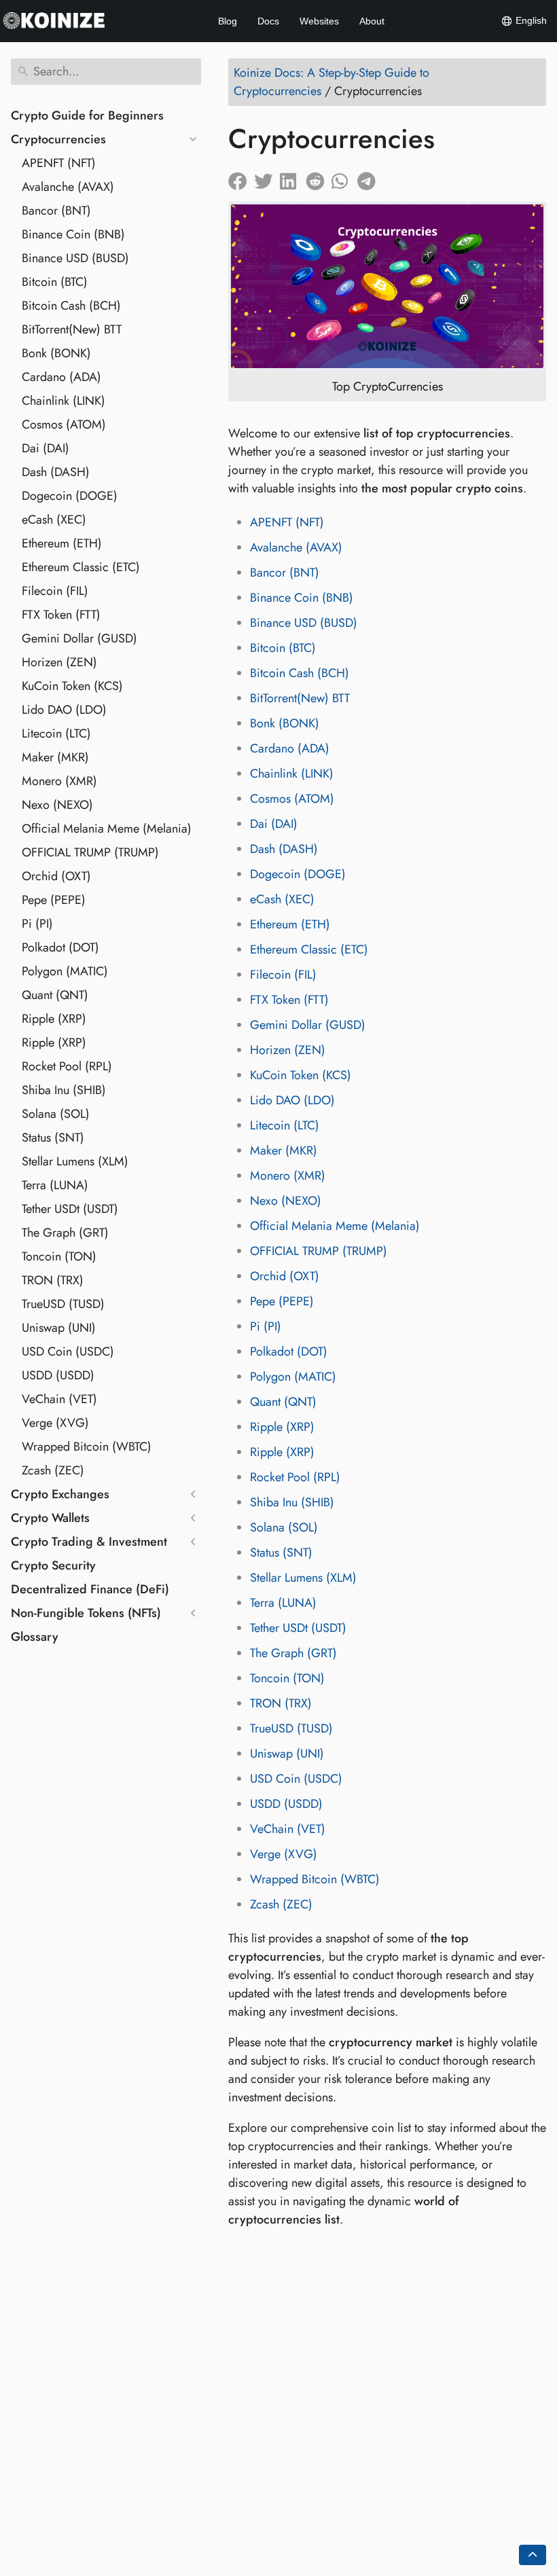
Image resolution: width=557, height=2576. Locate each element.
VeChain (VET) (59, 1399)
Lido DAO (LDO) (64, 710)
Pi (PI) (37, 924)
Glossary (35, 1637)
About (372, 21)
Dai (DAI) (46, 448)
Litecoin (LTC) (56, 733)
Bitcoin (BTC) (55, 282)
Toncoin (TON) (59, 1256)
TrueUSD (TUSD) (63, 1304)
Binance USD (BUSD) (75, 258)
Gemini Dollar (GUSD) (79, 638)
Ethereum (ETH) (62, 543)
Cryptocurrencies (58, 139)
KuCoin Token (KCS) (72, 686)
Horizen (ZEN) (59, 662)
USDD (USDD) (58, 1375)
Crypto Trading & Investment (89, 1542)
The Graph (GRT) (65, 1233)
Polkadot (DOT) (60, 947)
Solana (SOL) (56, 1114)
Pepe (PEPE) (54, 900)
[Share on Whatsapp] (344, 178)
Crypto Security (53, 1565)
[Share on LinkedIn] (293, 178)
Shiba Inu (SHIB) (64, 1090)
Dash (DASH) (56, 472)
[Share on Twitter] (267, 178)
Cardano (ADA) (61, 377)
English (530, 20)
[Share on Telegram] (370, 178)
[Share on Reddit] (319, 178)
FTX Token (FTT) (61, 615)
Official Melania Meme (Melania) (107, 829)
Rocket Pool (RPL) (67, 1066)
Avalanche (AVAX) (68, 187)
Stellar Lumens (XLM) (75, 1161)
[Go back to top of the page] (533, 2555)
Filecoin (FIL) (55, 591)
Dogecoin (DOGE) (70, 496)
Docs (268, 21)
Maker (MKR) (55, 757)
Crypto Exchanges (60, 1494)
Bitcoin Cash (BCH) (71, 306)
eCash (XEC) (54, 520)
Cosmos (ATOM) (64, 424)
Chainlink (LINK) (64, 401)
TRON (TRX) (53, 1280)
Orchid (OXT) (56, 876)
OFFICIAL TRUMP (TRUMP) (90, 852)
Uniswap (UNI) (59, 1328)
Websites (319, 21)
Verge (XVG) (55, 1423)
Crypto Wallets (50, 1518)
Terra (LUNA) (55, 1185)
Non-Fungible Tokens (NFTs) (86, 1613)
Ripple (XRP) (54, 1019)
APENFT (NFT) (59, 163)
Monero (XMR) (59, 781)
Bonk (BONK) (56, 353)
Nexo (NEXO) (57, 805)
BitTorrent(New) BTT (72, 329)
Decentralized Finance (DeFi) (90, 1589)
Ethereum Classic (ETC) (81, 567)
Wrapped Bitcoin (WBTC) (87, 1447)
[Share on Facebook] (241, 178)
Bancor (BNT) (56, 211)
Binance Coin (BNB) (73, 234)
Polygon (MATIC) (65, 971)
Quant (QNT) (55, 995)
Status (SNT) (53, 1138)
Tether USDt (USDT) (70, 1209)
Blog (228, 21)
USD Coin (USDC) (68, 1352)
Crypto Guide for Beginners (87, 115)
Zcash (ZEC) (53, 1470)
